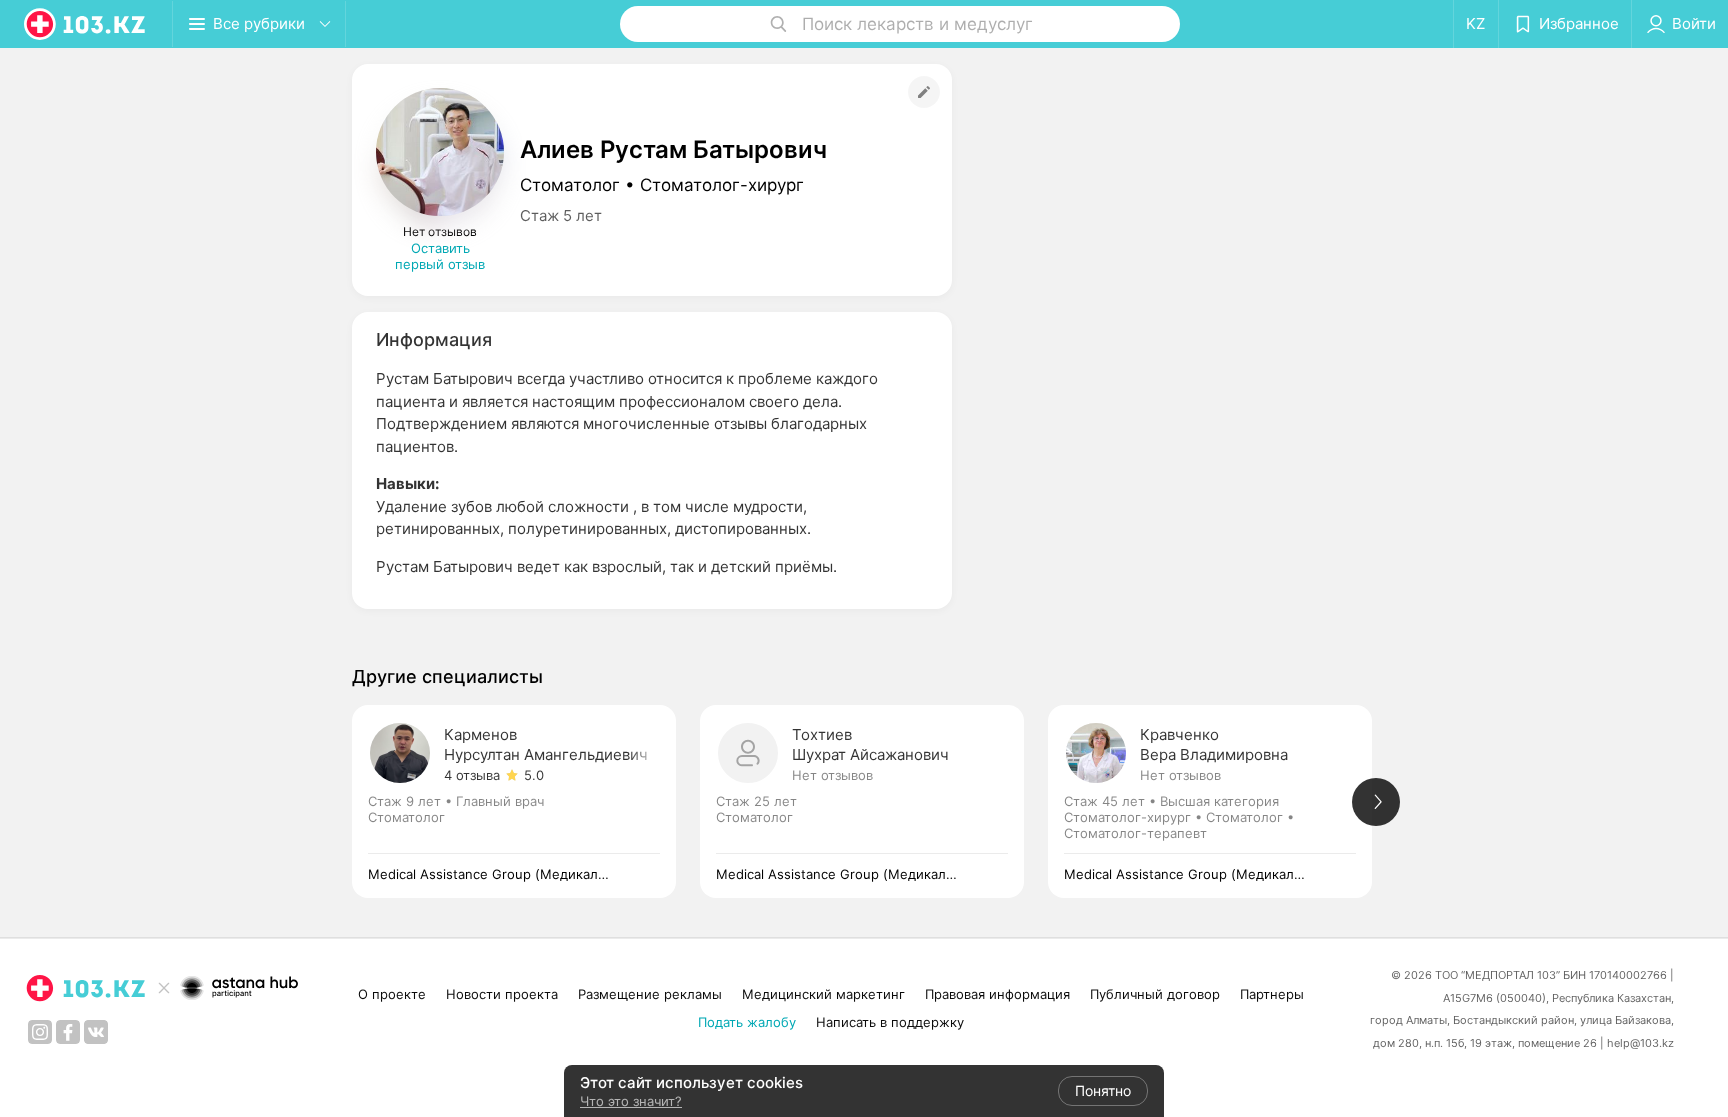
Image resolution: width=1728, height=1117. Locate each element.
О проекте (392, 994)
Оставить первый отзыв (440, 256)
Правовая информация (997, 994)
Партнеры (1272, 994)
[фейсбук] (68, 1032)
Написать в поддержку (890, 1022)
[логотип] (86, 24)
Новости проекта (502, 994)
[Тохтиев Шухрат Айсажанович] (874, 801)
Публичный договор (1155, 994)
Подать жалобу (747, 1022)
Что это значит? (631, 1101)
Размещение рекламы (650, 994)
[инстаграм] (40, 1032)
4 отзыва (472, 775)
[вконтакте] (96, 1032)
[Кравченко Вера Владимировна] (1222, 801)
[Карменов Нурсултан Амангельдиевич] (526, 801)
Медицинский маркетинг (823, 994)
